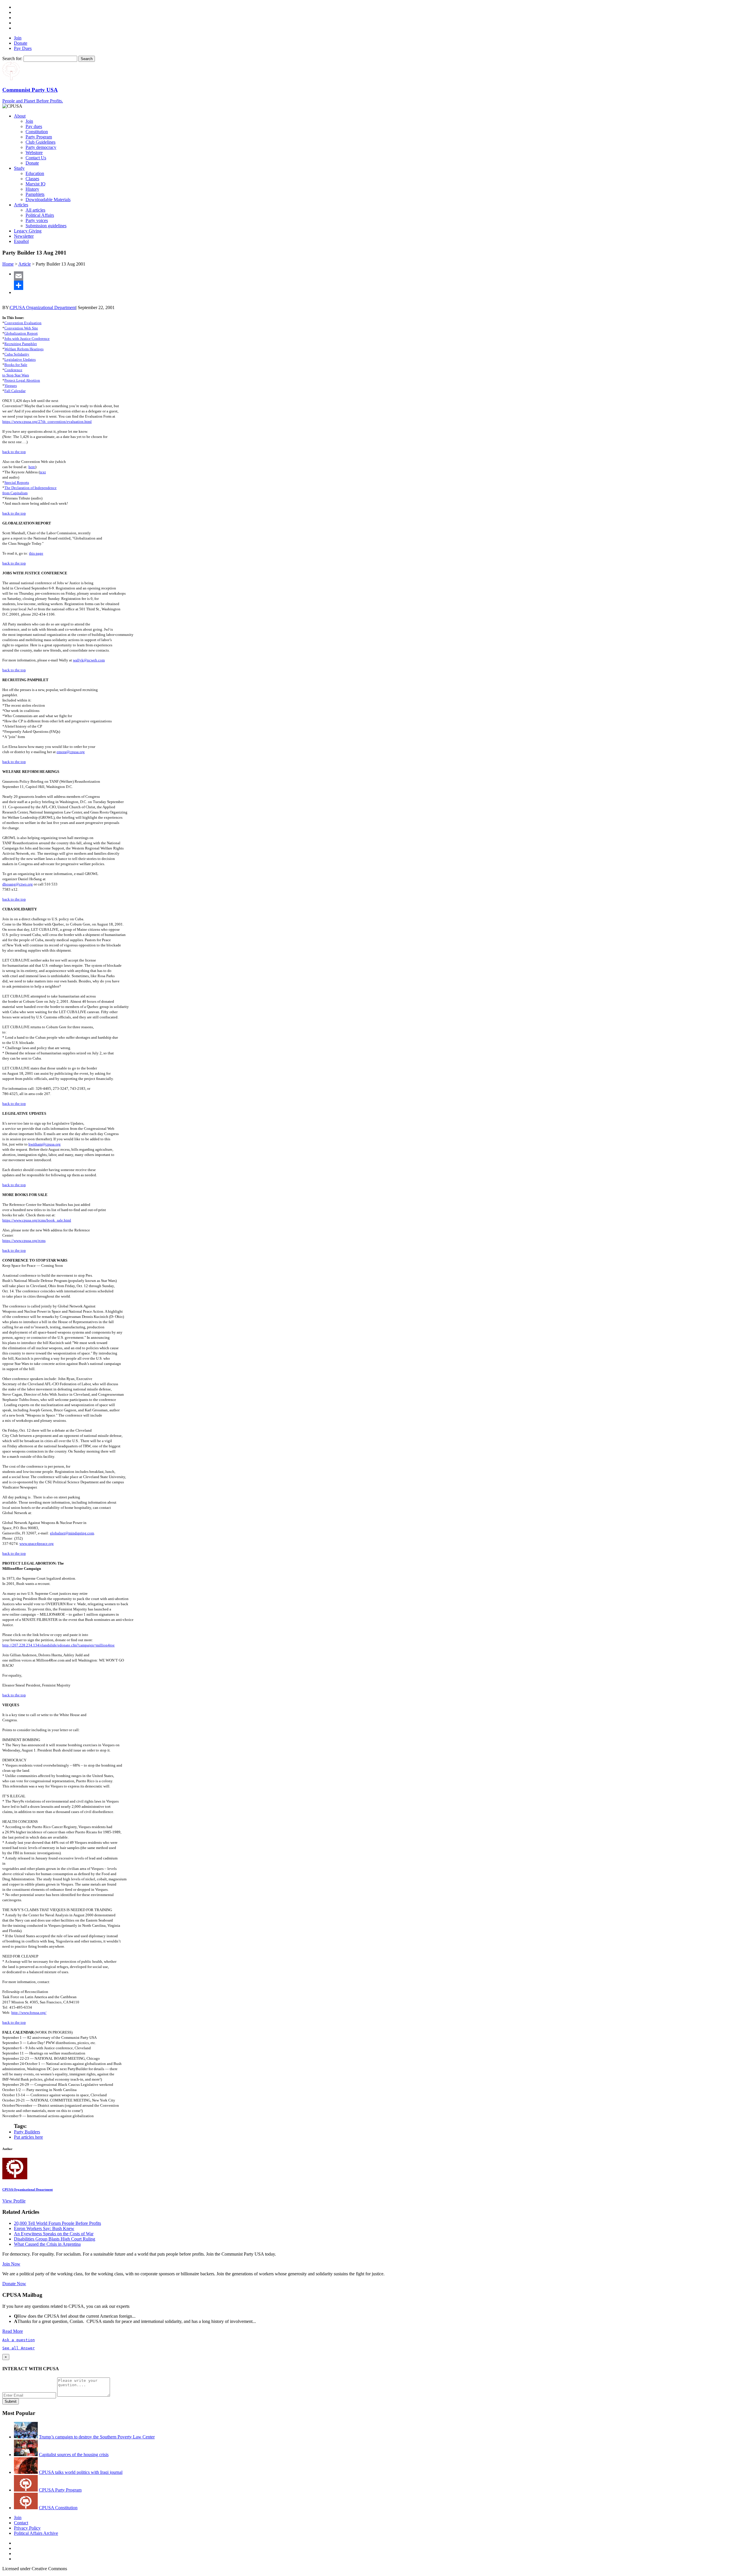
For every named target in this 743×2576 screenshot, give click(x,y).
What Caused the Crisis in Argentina (47, 2244)
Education (35, 173)
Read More (13, 2331)
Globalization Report (21, 333)
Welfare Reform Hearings (24, 349)
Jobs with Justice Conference (27, 339)
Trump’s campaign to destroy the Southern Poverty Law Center (97, 2437)
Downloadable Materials (48, 200)
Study (19, 168)
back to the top (14, 452)
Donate (21, 43)
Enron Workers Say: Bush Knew (44, 2228)
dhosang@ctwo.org (18, 884)
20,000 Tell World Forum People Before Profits (57, 2223)
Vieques (11, 386)
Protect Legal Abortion (22, 380)
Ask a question (19, 2340)
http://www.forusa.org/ (29, 2013)
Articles (21, 205)
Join (18, 38)
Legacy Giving (28, 231)
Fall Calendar (15, 391)
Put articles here (28, 2137)
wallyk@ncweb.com (89, 660)
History (32, 189)
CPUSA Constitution (58, 2508)
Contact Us (36, 158)
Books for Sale (16, 365)
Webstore (34, 153)
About (20, 116)
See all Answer (19, 2348)
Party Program (39, 137)
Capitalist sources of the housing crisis (74, 2455)
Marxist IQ (36, 184)
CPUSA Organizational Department (43, 307)
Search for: (12, 58)
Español (21, 241)
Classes (32, 179)
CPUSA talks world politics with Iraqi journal (81, 2472)
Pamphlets (35, 194)
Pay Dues (23, 48)
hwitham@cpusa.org (45, 1144)
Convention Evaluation (23, 323)
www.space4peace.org (37, 1544)
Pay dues (34, 126)
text (43, 472)
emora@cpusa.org (71, 752)
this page (36, 553)
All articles (35, 210)
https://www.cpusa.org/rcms (24, 1241)
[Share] (377, 285)
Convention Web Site (21, 328)
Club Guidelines (40, 142)
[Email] (377, 276)
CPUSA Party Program (60, 2490)
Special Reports (17, 482)
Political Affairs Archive (36, 2533)
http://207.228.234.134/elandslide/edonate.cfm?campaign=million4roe (58, 1645)
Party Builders (27, 2132)
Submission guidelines (46, 226)
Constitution (37, 132)
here (32, 467)
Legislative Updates (20, 359)
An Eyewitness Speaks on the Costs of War (54, 2234)
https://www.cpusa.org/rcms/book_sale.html (37, 1220)
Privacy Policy (27, 2528)
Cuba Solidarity (17, 354)
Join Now (11, 2264)
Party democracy (41, 147)
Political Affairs (40, 215)
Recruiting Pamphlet (21, 344)
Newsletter (24, 236)
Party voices (37, 220)
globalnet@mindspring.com (72, 1533)
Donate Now (14, 2284)
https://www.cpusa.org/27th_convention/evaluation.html (47, 422)
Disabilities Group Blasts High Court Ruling (55, 2239)
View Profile (14, 2201)
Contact (21, 2523)
